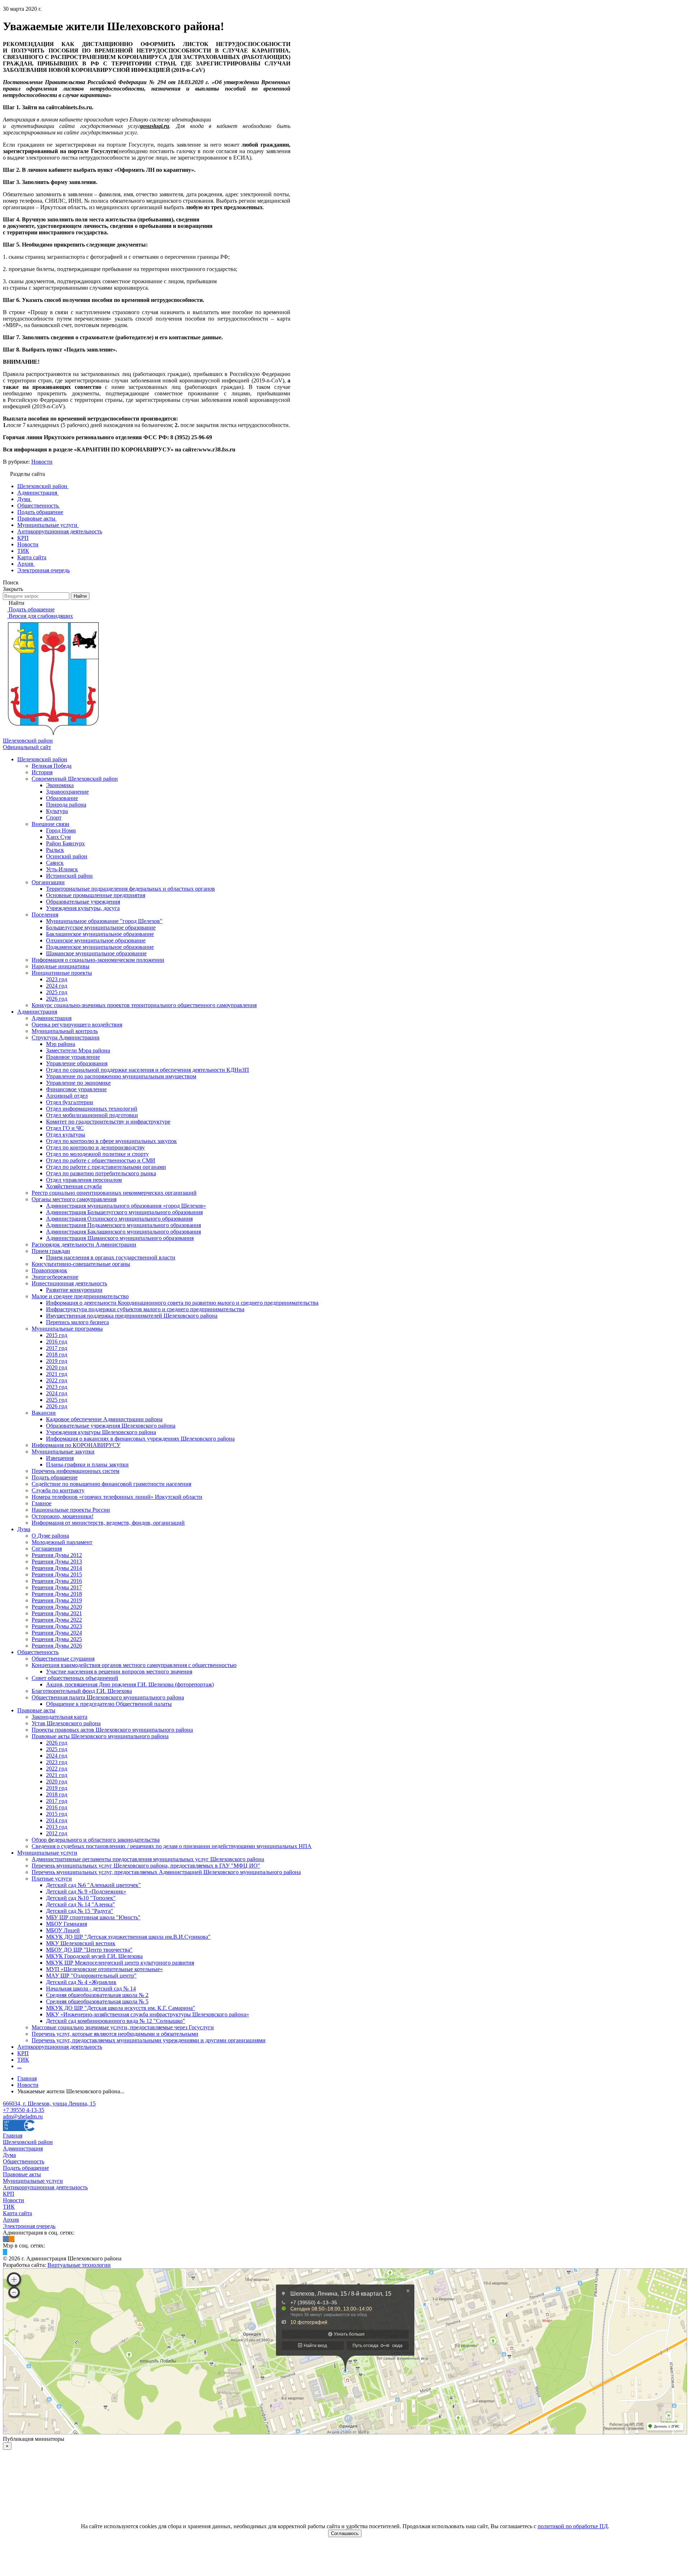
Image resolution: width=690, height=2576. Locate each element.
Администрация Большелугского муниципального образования (124, 1212)
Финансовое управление (76, 1089)
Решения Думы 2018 (57, 1594)
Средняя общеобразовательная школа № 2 (97, 1995)
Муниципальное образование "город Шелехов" (104, 921)
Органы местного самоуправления (74, 1199)
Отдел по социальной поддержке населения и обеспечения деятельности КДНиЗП (148, 1070)
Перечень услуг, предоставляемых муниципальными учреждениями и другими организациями (149, 2040)
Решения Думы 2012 (57, 1555)
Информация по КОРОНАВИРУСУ (76, 1445)
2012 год (57, 1833)
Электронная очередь (29, 2226)
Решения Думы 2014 (57, 1568)
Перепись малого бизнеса (77, 1322)
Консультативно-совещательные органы (81, 1264)
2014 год (57, 1820)
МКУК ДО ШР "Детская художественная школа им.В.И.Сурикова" (128, 1937)
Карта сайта (17, 2213)
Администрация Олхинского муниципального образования (119, 1219)
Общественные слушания (63, 1659)
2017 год (57, 1348)
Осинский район (67, 856)
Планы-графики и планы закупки (87, 1464)
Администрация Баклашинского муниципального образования (123, 1232)
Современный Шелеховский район (75, 779)
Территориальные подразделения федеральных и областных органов (130, 889)
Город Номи (61, 830)
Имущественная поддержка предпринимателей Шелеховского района (132, 1316)
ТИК (23, 2060)
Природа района (66, 805)
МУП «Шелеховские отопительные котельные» (104, 1969)
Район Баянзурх (65, 843)
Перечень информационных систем (75, 1471)
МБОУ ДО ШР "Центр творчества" (89, 1950)
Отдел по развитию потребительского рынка (101, 1173)
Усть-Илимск (62, 869)
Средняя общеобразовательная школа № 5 (97, 2001)
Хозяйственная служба (74, 1186)
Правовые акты (36, 1710)
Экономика (60, 785)
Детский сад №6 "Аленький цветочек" (93, 1885)
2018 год (57, 1354)
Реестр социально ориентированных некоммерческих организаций (114, 1193)
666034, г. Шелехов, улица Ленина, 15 (49, 2104)
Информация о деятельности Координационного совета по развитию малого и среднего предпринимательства (182, 1303)
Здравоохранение (67, 792)
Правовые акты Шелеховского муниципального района (100, 1736)
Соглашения (47, 1549)
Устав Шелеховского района (66, 1723)
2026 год (57, 999)
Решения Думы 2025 (57, 1639)
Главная (13, 2136)
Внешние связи (50, 824)
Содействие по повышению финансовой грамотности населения (111, 1484)
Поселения (45, 915)
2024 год (57, 986)
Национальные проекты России (71, 1510)
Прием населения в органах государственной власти (111, 1257)
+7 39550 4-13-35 (24, 2110)
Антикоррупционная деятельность (60, 2047)
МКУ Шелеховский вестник (81, 1943)
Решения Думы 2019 (57, 1600)
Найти (80, 596)
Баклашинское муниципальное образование (100, 934)
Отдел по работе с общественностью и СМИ (101, 1160)
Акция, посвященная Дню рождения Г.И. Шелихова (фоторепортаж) (130, 1684)
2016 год (57, 1342)
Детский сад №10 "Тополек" (81, 1898)
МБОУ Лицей (63, 1930)
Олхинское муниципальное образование (96, 940)
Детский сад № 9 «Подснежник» (86, 1891)
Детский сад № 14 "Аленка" (80, 1904)
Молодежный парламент (62, 1542)
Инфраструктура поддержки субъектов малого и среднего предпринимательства (145, 1309)
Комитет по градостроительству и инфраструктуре (108, 1122)
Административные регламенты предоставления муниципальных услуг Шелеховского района (148, 1859)
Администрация (37, 1012)
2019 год (57, 1361)
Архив (11, 2220)
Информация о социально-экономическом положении (98, 960)
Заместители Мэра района (78, 1050)
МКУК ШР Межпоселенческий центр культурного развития (120, 1963)
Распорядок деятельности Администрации (84, 1245)
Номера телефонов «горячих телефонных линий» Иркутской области (117, 1497)
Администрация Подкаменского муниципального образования (123, 1225)
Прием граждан (51, 1251)
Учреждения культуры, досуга (83, 908)
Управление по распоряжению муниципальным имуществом (121, 1076)
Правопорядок (49, 1270)
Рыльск (55, 850)
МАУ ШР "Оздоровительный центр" (91, 1976)
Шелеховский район (42, 759)
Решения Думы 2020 (57, 1607)
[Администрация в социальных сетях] (6, 2239)
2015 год (57, 1335)
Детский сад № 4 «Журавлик (81, 1982)
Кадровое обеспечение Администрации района (104, 1419)
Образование (62, 798)
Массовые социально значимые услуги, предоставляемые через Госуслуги (123, 2027)
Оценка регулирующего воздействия (77, 1025)
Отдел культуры (66, 1135)
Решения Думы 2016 (57, 1581)
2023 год (57, 979)
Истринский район (69, 876)
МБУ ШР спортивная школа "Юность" (93, 1917)
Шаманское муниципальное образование (96, 953)
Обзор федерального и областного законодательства (96, 1840)
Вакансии (44, 1413)
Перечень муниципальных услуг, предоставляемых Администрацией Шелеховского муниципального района (166, 1872)
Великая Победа (52, 766)
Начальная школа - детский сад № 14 (91, 1989)
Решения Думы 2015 (57, 1574)
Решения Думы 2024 (57, 1633)
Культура (57, 811)
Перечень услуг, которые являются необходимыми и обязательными (115, 2034)
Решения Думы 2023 (57, 1626)
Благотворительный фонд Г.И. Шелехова (82, 1691)
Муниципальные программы (67, 1329)
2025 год (57, 992)
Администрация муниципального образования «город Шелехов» (126, 1206)
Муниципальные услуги (47, 1853)
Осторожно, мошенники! (63, 1516)
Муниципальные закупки (63, 1452)
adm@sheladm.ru (23, 2116)
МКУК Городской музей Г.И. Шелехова (94, 1956)
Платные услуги (52, 1879)
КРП (23, 2053)
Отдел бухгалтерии (70, 1102)
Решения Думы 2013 (57, 1562)
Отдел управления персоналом (84, 1180)
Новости (42, 462)
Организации (48, 882)
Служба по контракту (58, 1490)
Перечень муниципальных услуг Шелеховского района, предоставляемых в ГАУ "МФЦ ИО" (146, 1866)
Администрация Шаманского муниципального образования (120, 1238)
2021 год (57, 1374)
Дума (24, 1529)
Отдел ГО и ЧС (65, 1128)
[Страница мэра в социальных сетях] (5, 2252)
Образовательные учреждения (83, 902)
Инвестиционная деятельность (69, 1283)
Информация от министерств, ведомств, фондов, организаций (108, 1523)
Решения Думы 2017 (57, 1587)
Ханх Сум (58, 837)
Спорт (54, 818)
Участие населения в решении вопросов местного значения (119, 1672)
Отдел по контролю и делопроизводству (95, 1147)
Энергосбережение (55, 1277)
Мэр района (61, 1044)
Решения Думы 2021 (57, 1613)
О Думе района (50, 1536)
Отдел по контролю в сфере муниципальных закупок (111, 1141)
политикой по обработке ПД (573, 2526)
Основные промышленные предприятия (96, 895)
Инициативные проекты (62, 973)
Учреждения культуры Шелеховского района (101, 1432)
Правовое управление (73, 1057)
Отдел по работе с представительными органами (106, 1167)
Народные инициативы (61, 966)
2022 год (57, 1380)
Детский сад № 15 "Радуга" (80, 1911)
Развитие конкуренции (74, 1290)
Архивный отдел (67, 1096)
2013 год (57, 1827)
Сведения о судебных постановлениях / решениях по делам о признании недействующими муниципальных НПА (172, 1846)
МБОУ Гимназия (66, 1924)
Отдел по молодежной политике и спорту (97, 1154)
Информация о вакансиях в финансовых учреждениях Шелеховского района (140, 1439)
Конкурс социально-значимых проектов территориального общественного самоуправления (144, 1005)
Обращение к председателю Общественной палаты (109, 1704)
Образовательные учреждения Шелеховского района (111, 1426)
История (42, 772)
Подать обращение (55, 1477)
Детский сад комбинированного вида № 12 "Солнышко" (116, 2021)
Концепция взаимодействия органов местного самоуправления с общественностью (134, 1665)
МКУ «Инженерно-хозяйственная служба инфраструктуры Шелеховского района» (148, 2014)
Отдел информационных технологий (92, 1109)
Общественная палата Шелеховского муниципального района (108, 1697)
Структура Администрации (66, 1037)
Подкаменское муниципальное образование (100, 947)
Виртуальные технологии (79, 2265)
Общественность (38, 1652)
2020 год (57, 1367)
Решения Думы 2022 (57, 1620)
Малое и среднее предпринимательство (80, 1296)
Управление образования (77, 1063)
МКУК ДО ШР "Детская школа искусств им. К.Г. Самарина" (121, 2008)
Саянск (55, 863)
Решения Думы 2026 (57, 1646)
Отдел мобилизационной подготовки (92, 1115)
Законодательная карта (59, 1717)
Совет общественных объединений (75, 1678)
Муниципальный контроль (65, 1031)
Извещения (60, 1458)
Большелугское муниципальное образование (101, 927)
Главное (42, 1503)
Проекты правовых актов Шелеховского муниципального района (112, 1730)
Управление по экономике (78, 1083)
